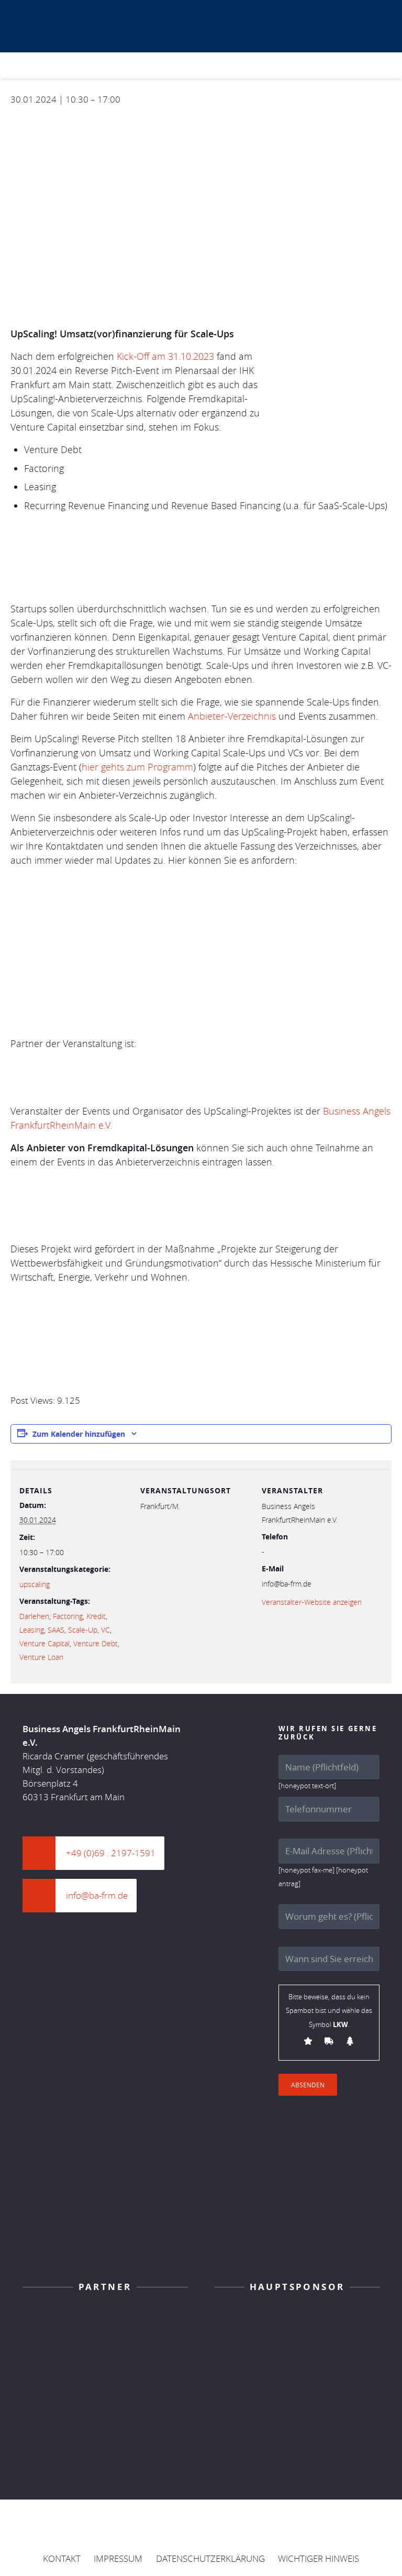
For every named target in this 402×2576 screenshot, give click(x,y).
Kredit (96, 1616)
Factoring (68, 1616)
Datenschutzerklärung (210, 2558)
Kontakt (62, 2558)
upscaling (35, 1584)
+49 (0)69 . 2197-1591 (111, 1853)
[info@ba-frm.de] (44, 1896)
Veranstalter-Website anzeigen (312, 1602)
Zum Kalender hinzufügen (79, 1434)
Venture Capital (44, 1643)
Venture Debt (96, 1643)
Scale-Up (83, 1630)
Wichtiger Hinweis (319, 2558)
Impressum (118, 2558)
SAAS (56, 1630)
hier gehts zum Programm (137, 767)
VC (105, 1630)
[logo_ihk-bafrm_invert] (105, 2322)
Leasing (32, 1630)
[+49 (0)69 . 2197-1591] (44, 1853)
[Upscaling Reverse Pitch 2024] (247, 66)
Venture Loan (41, 1657)
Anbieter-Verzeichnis (232, 716)
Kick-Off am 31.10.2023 (165, 356)
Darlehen (34, 1616)
